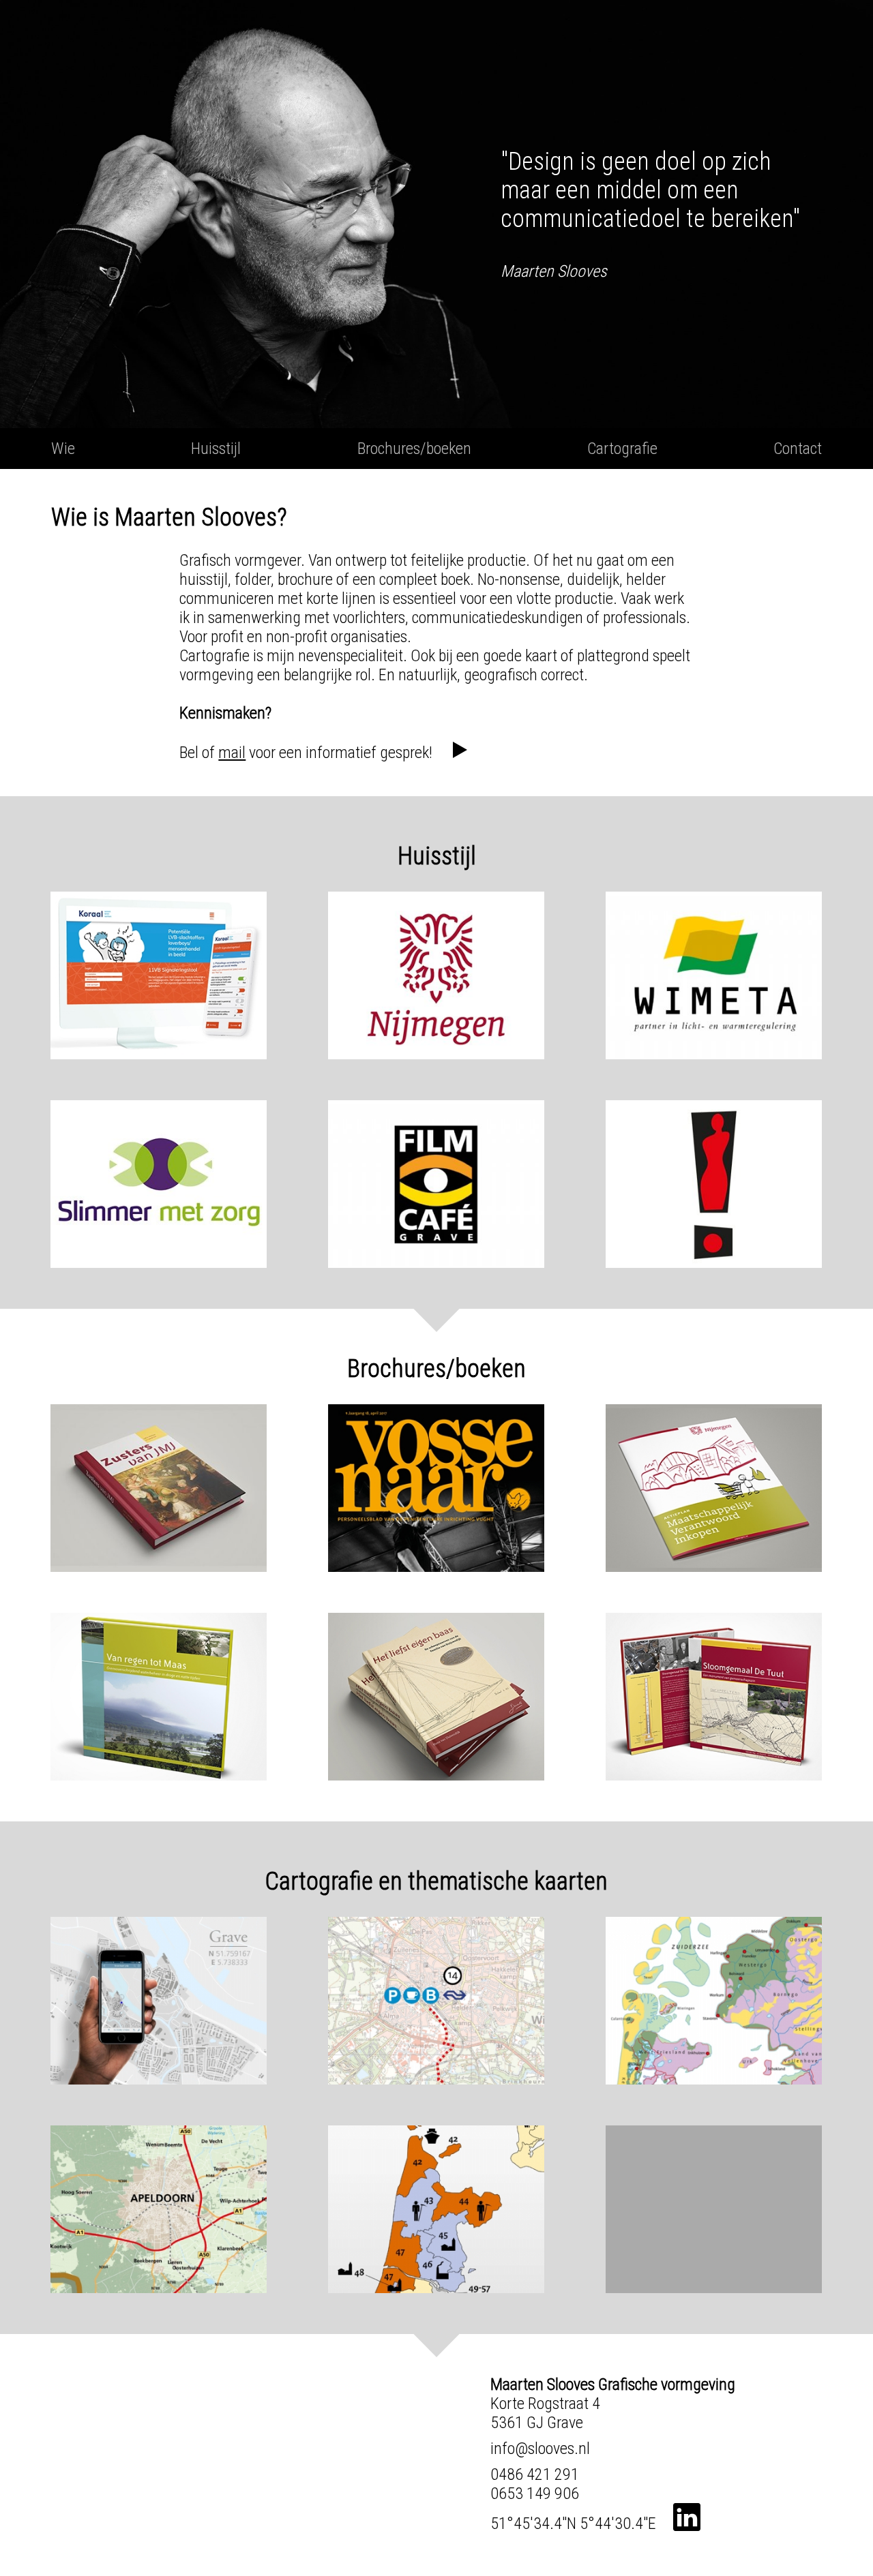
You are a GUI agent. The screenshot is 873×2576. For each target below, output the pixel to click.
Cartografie (622, 449)
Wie (63, 449)
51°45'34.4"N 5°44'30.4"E (573, 2524)
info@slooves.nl (540, 2449)
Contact (798, 449)
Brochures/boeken (414, 449)
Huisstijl (216, 449)
